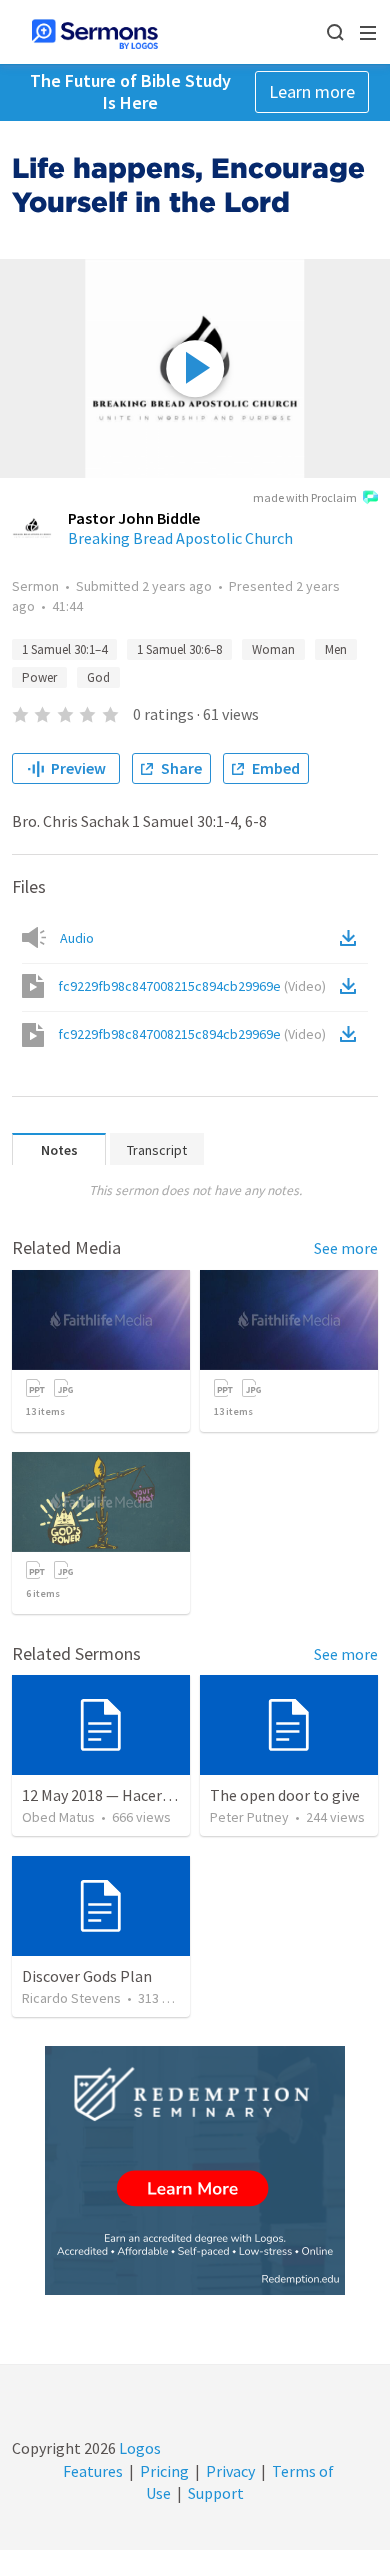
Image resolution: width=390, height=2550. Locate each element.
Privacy (230, 2471)
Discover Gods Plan (87, 1976)
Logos (138, 2448)
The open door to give (285, 1795)
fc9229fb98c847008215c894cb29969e (192, 986)
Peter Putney (249, 1817)
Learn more (312, 91)
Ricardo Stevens (71, 1998)
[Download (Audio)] (352, 938)
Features (93, 2471)
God (98, 677)
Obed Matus (58, 1817)
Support (216, 2493)
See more (346, 1248)
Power (39, 677)
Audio (77, 938)
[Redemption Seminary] (195, 2170)
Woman (273, 649)
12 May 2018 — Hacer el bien (116, 1795)
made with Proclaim (305, 497)
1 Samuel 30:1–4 (64, 649)
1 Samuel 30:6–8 (179, 649)
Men (336, 649)
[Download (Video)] (352, 986)
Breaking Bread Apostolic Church (180, 538)
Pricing (164, 2471)
